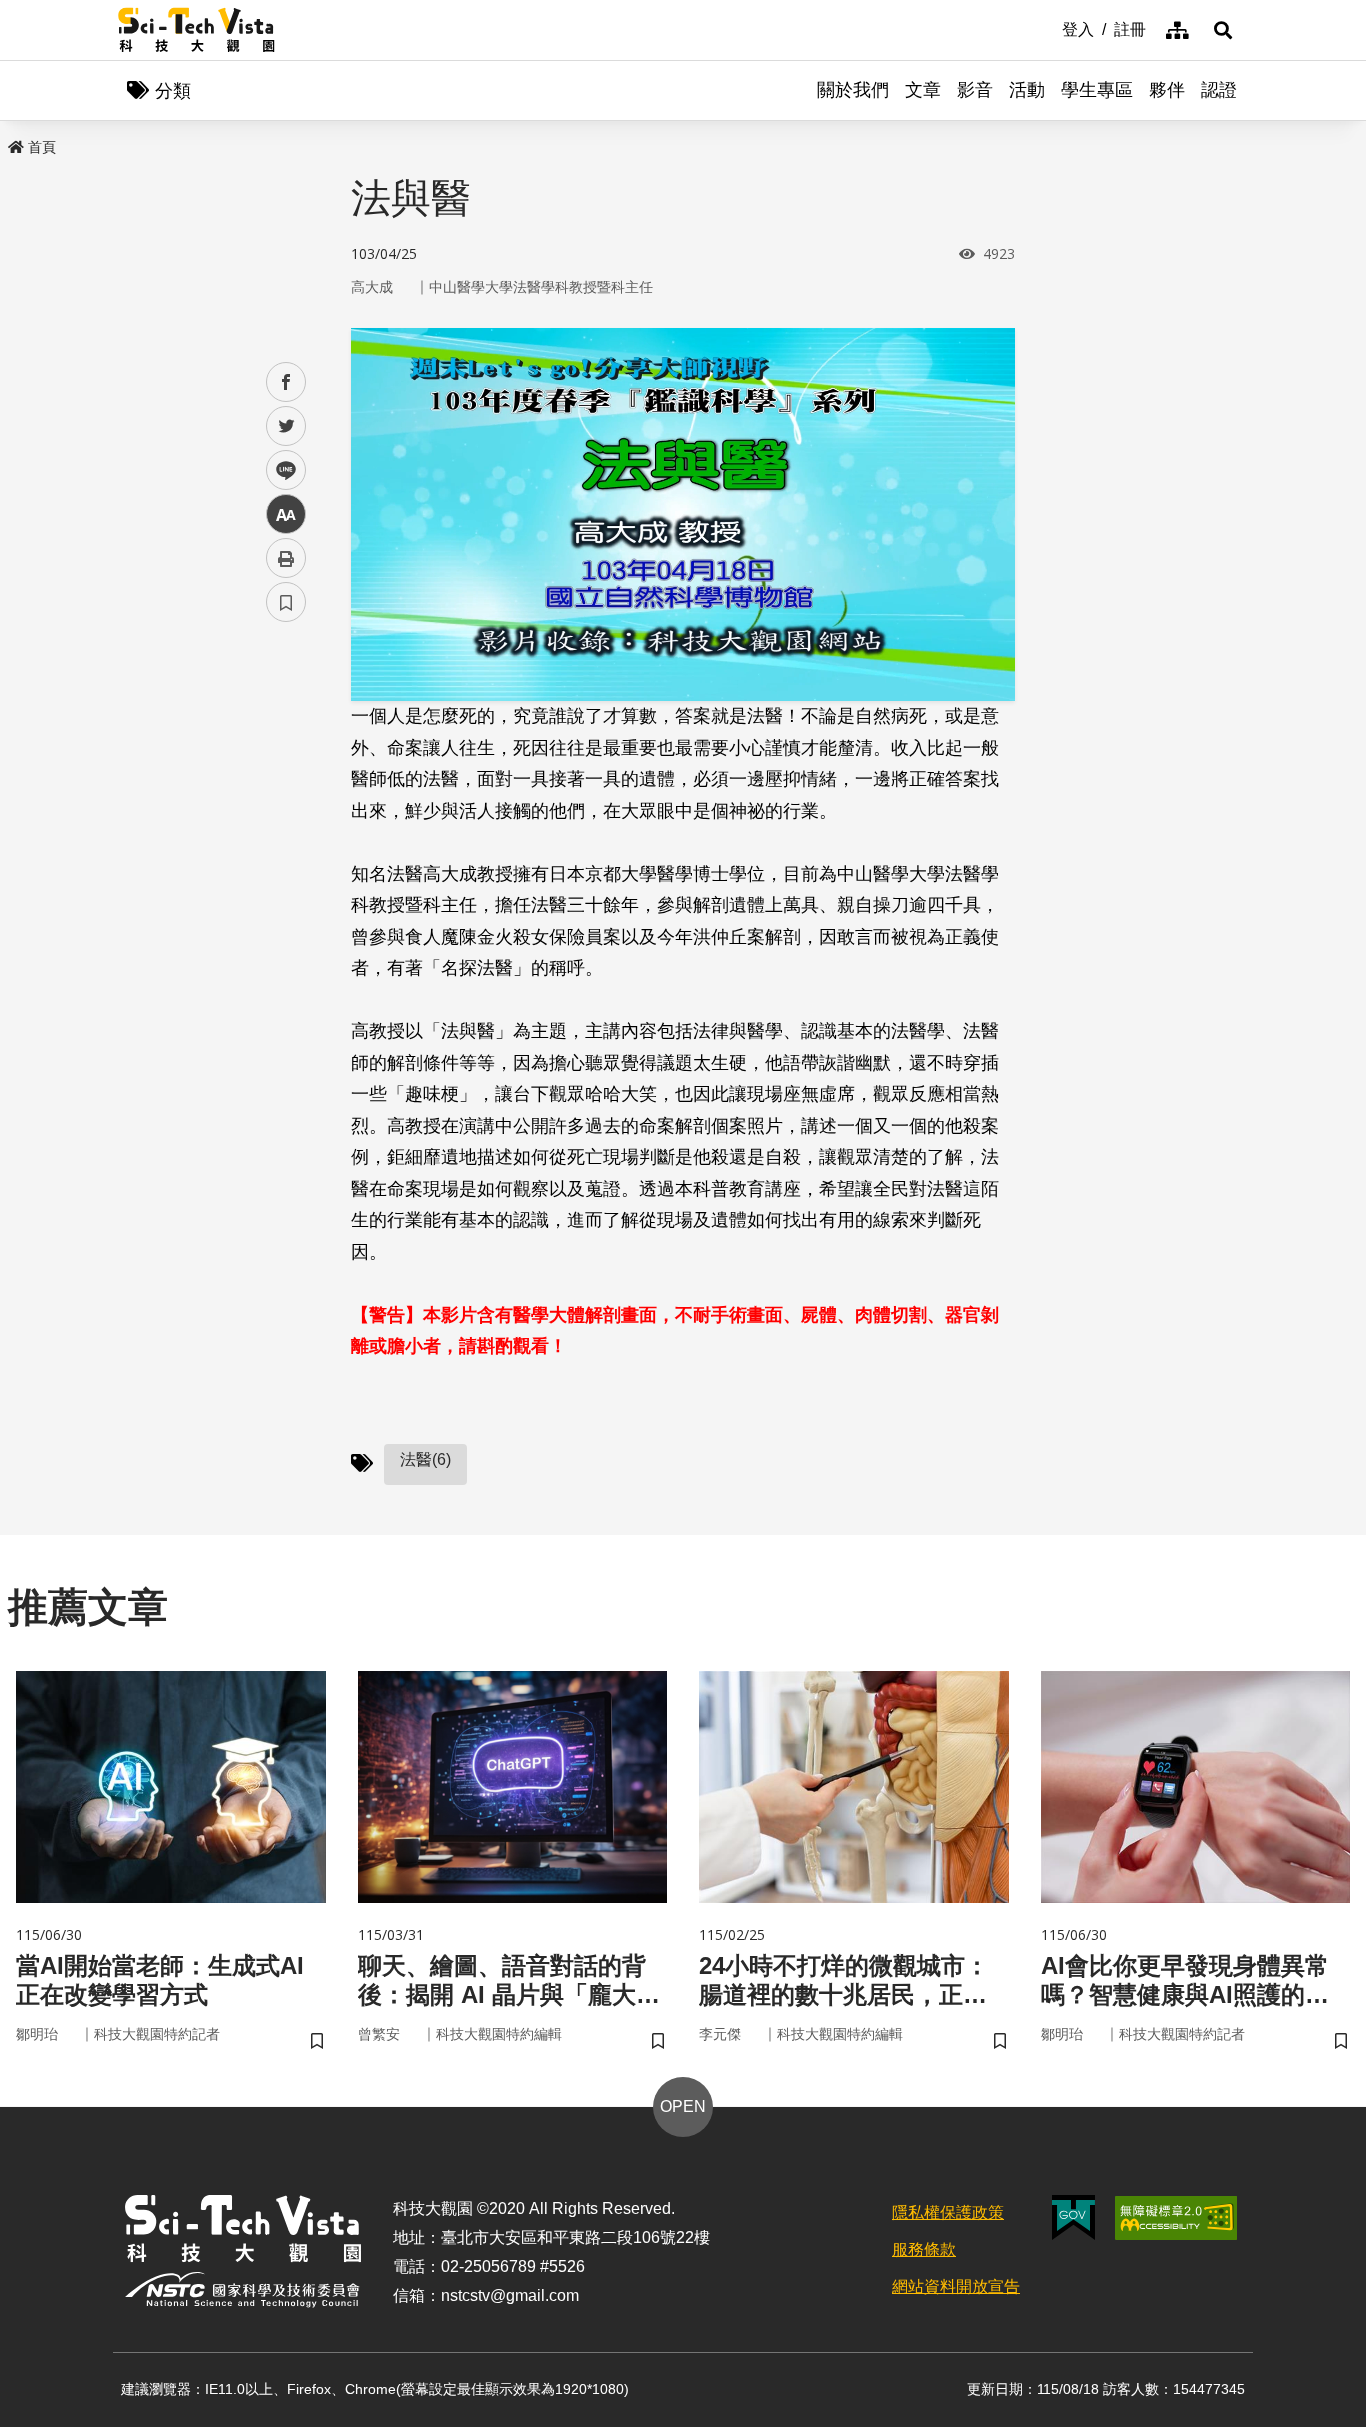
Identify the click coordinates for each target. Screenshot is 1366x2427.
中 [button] (286, 514)
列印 (286, 558)
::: (1048, 28)
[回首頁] (196, 30)
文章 (923, 90)
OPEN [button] (683, 2106)
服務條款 (924, 2249)
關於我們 (853, 90)
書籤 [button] (286, 602)
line (280, 470)
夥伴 (1167, 90)
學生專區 (1097, 90)
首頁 (42, 147)
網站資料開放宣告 (956, 2286)
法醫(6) (425, 1459)
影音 (975, 90)
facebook (286, 382)
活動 (1027, 90)
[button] (1223, 30)
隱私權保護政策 (948, 2212)
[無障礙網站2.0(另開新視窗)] (1176, 2218)
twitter (286, 426)
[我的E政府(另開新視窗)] (1073, 2217)
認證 (1219, 90)
